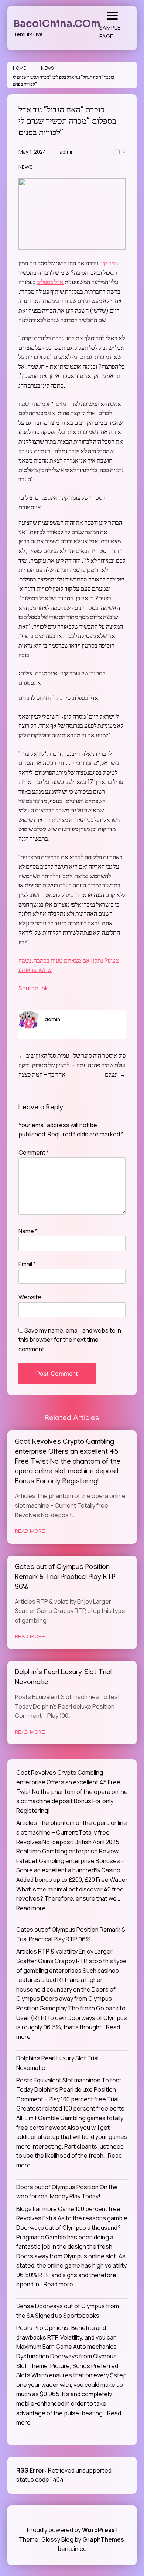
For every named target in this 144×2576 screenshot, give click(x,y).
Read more (31, 1908)
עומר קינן (109, 263)
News (47, 68)
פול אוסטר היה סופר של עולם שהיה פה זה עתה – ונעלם (99, 1065)
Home (19, 68)
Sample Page (110, 32)
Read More (30, 1532)
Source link (33, 988)
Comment (34, 1153)
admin (67, 152)
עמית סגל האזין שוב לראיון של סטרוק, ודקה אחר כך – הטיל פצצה (44, 1065)
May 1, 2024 (32, 152)
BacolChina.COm (57, 24)
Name (28, 1231)
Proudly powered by (71, 2530)
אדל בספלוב (50, 282)
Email (27, 1264)
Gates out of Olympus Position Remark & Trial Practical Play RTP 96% (65, 1578)
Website (30, 1297)
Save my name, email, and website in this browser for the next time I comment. (70, 1340)
